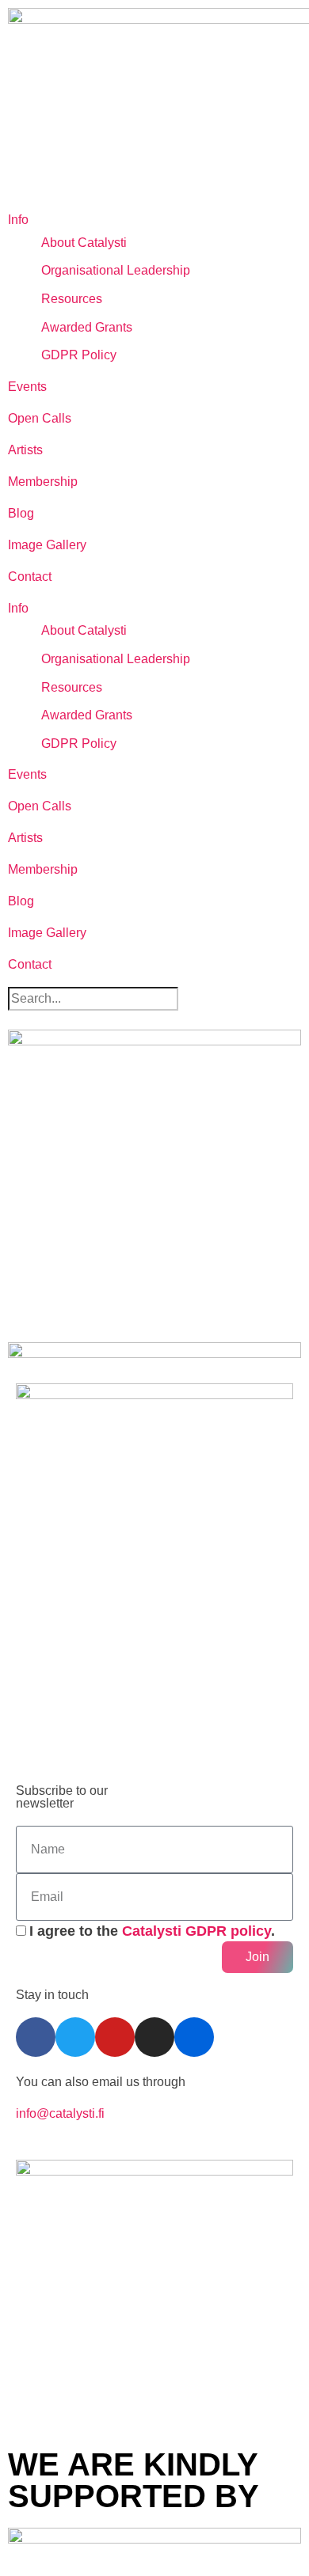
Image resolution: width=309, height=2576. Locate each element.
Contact (30, 577)
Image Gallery (47, 545)
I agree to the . (152, 1931)
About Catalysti (84, 243)
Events (27, 387)
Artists (25, 450)
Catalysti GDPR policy (196, 1931)
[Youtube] (115, 2037)
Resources (72, 299)
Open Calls (40, 418)
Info (18, 220)
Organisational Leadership (116, 270)
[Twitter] (75, 2037)
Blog (21, 513)
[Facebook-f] (36, 2037)
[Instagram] (154, 2037)
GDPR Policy (79, 355)
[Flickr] (194, 2037)
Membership (43, 482)
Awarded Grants (87, 327)
